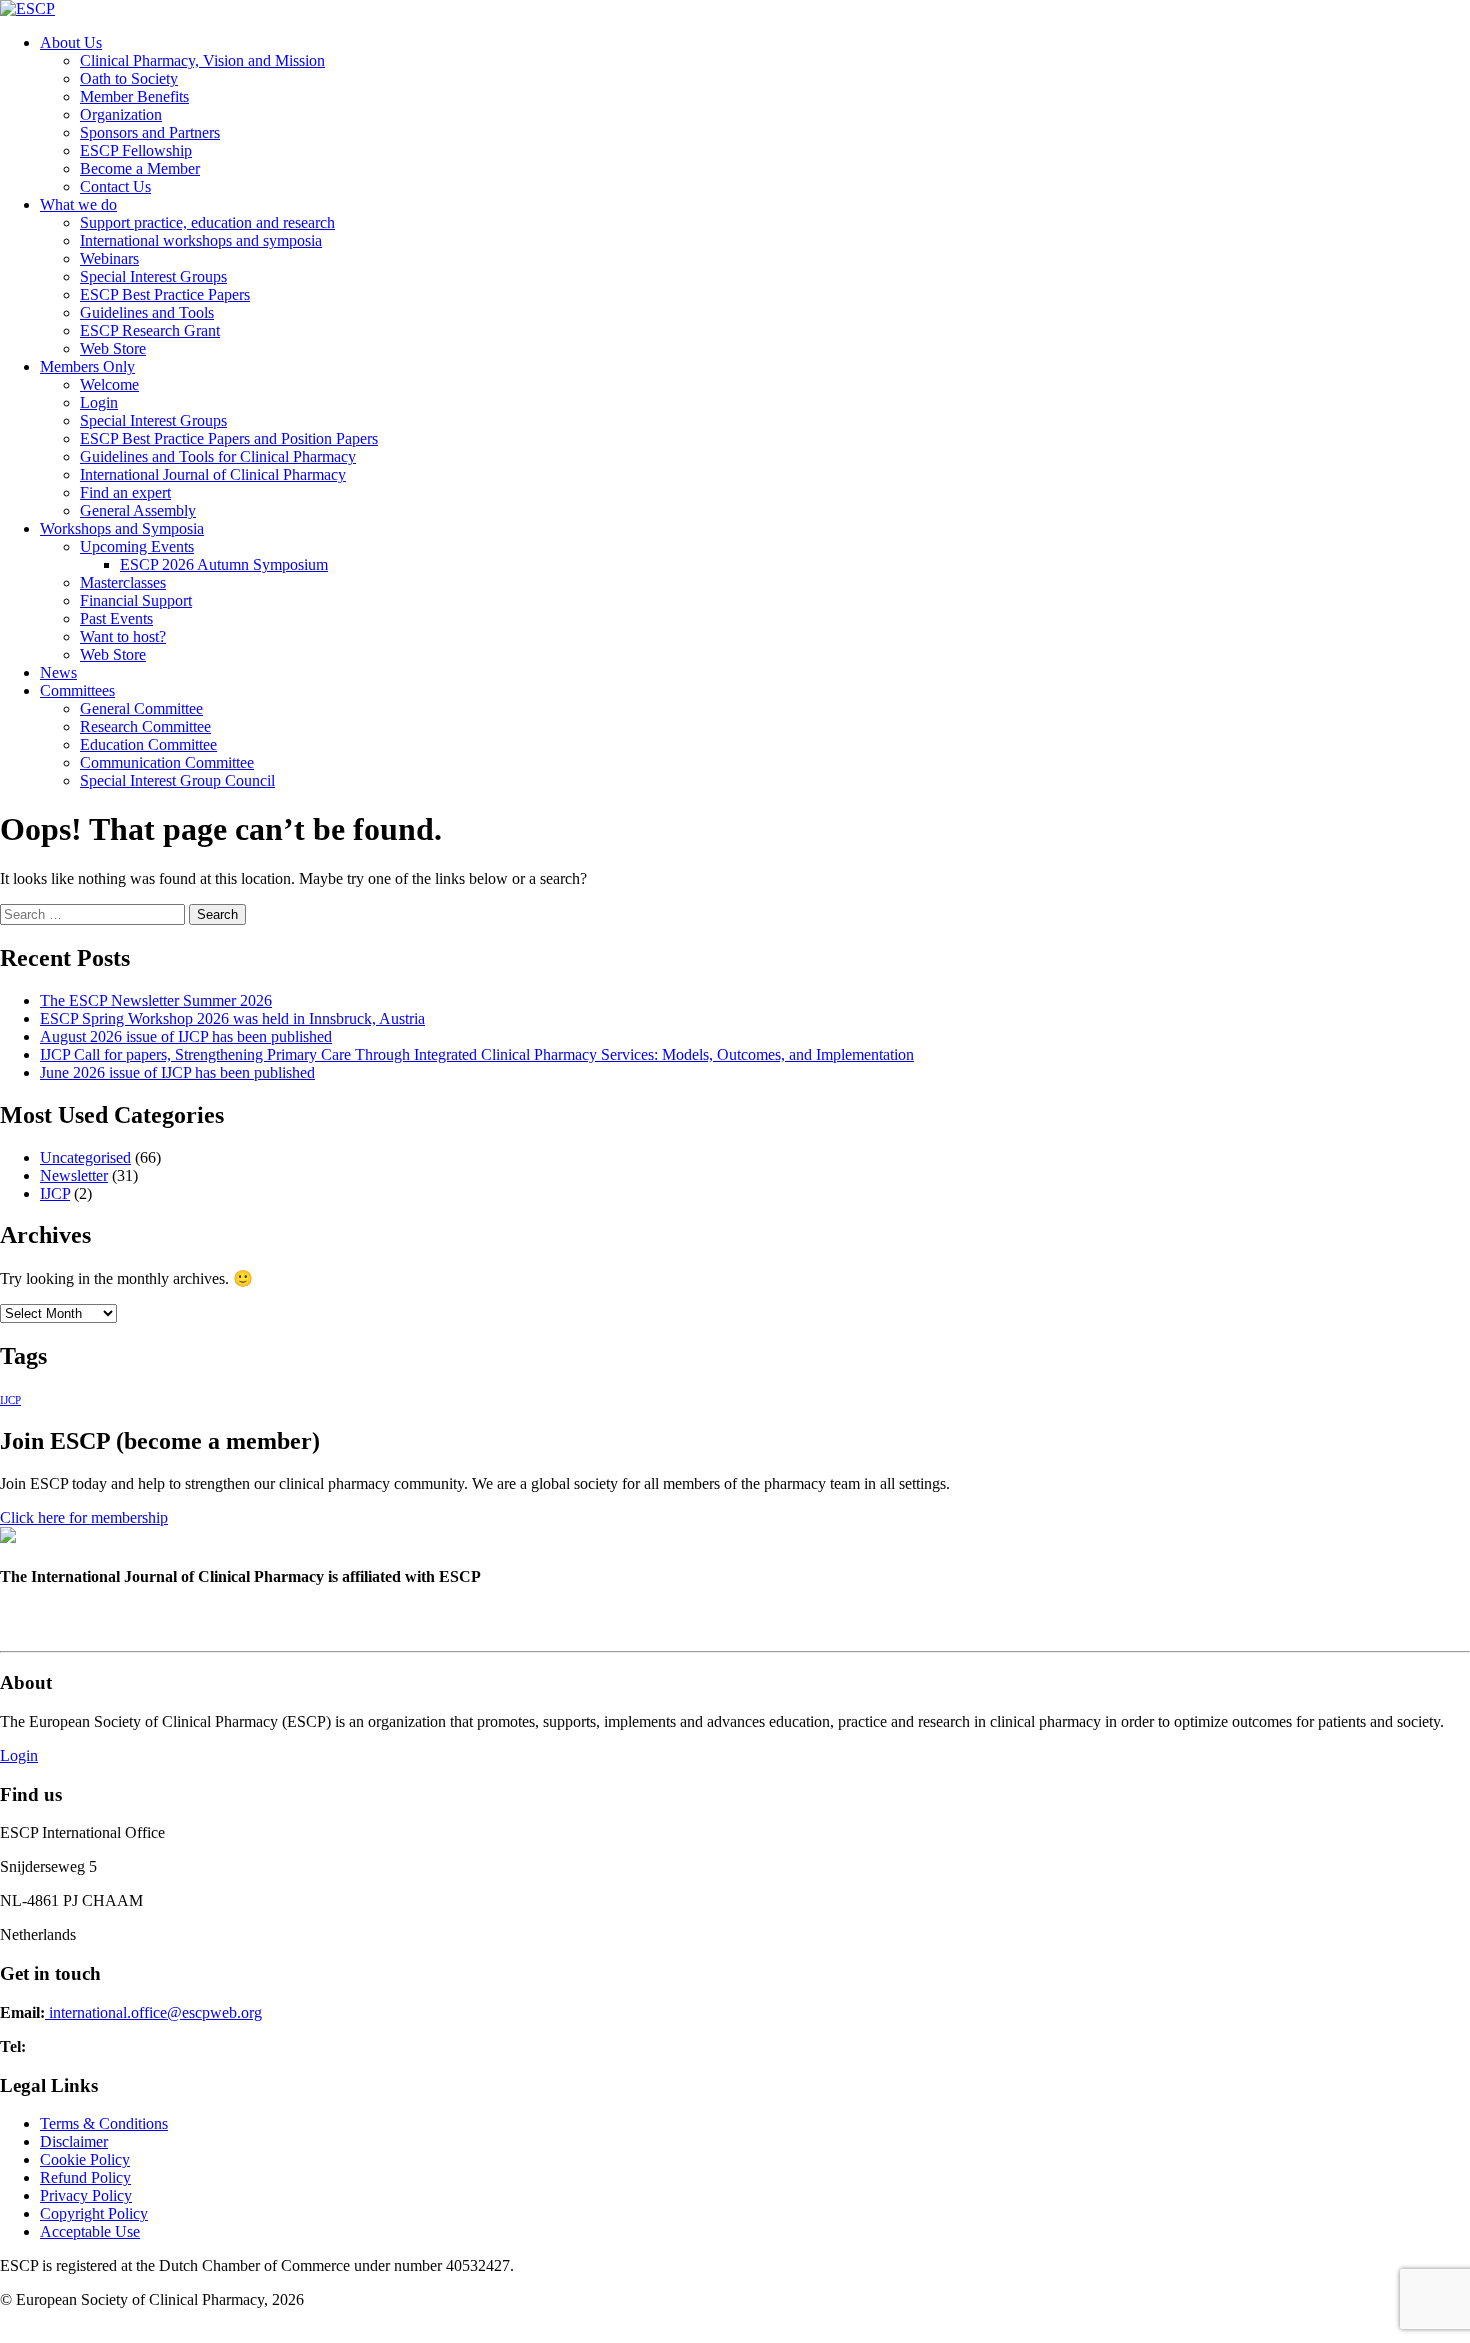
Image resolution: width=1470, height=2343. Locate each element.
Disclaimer (74, 2141)
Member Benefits (134, 96)
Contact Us (115, 186)
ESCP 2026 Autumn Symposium (224, 564)
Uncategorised (85, 1157)
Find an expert (125, 492)
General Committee (141, 708)
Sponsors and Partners (150, 132)
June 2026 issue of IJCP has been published (177, 1072)
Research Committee (145, 726)
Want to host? (123, 636)
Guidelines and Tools (147, 312)
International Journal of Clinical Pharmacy (213, 474)
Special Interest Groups (153, 276)
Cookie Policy (85, 2159)
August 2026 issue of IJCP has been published (186, 1036)
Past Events (116, 618)
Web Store (113, 348)
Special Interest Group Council (177, 780)
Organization (121, 114)
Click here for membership (84, 1517)
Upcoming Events (137, 546)
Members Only (87, 366)
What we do (78, 204)
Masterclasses (123, 582)
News (58, 672)
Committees (77, 690)
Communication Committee (167, 762)
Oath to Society (129, 78)
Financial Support (136, 600)
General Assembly (138, 510)
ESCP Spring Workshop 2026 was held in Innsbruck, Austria (232, 1018)
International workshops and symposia (201, 240)
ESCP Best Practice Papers (165, 294)
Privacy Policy (86, 2195)
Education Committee (148, 744)
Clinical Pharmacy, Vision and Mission (202, 60)
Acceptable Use (90, 2231)
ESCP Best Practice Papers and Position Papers (229, 438)
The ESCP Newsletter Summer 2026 (156, 1000)
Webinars (109, 258)
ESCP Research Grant (150, 330)
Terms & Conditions (104, 2123)
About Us (71, 42)
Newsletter (74, 1175)
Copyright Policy (94, 2213)
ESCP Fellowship (136, 150)
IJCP (55, 1193)
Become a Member (140, 168)
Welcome (109, 384)
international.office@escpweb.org (153, 2012)
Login (99, 402)
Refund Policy (85, 2177)
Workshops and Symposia (122, 528)
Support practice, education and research (207, 222)
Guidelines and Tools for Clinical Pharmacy (218, 456)
